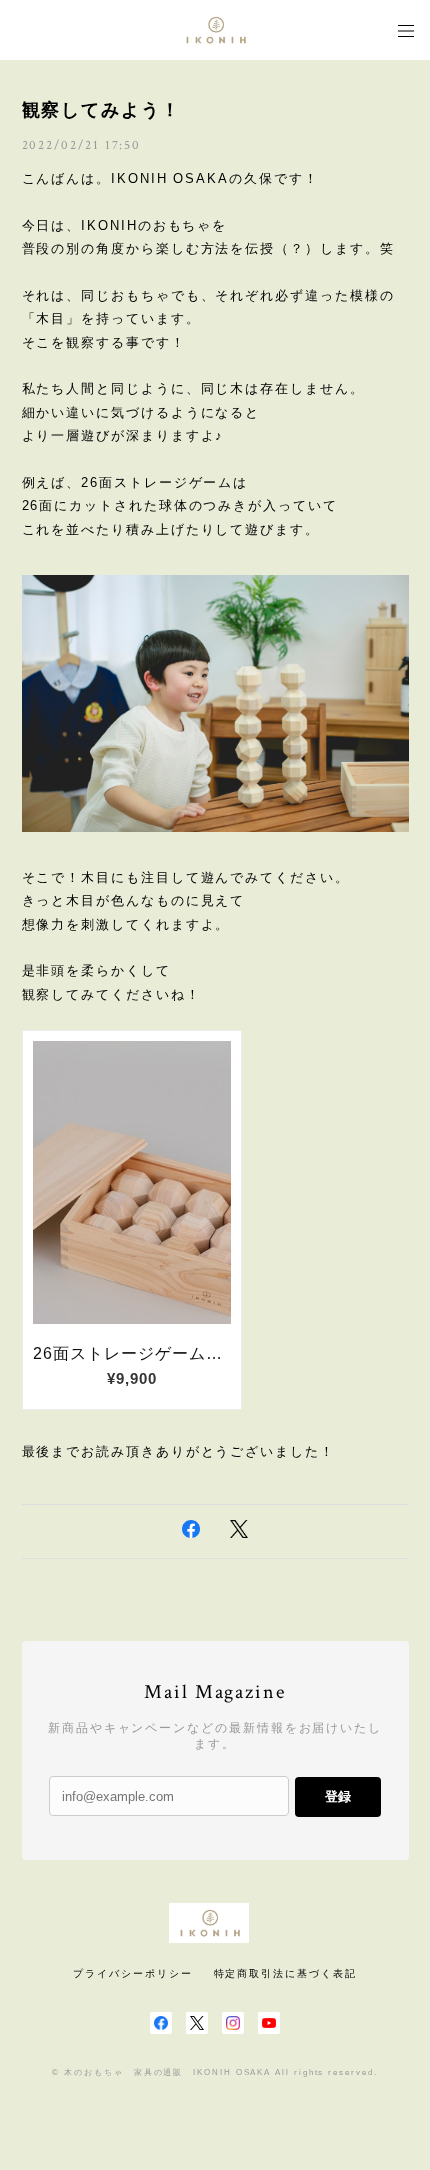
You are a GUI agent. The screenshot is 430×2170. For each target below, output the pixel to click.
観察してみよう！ (101, 110)
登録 (338, 1796)
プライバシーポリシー (132, 1973)
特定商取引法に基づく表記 (285, 1973)
